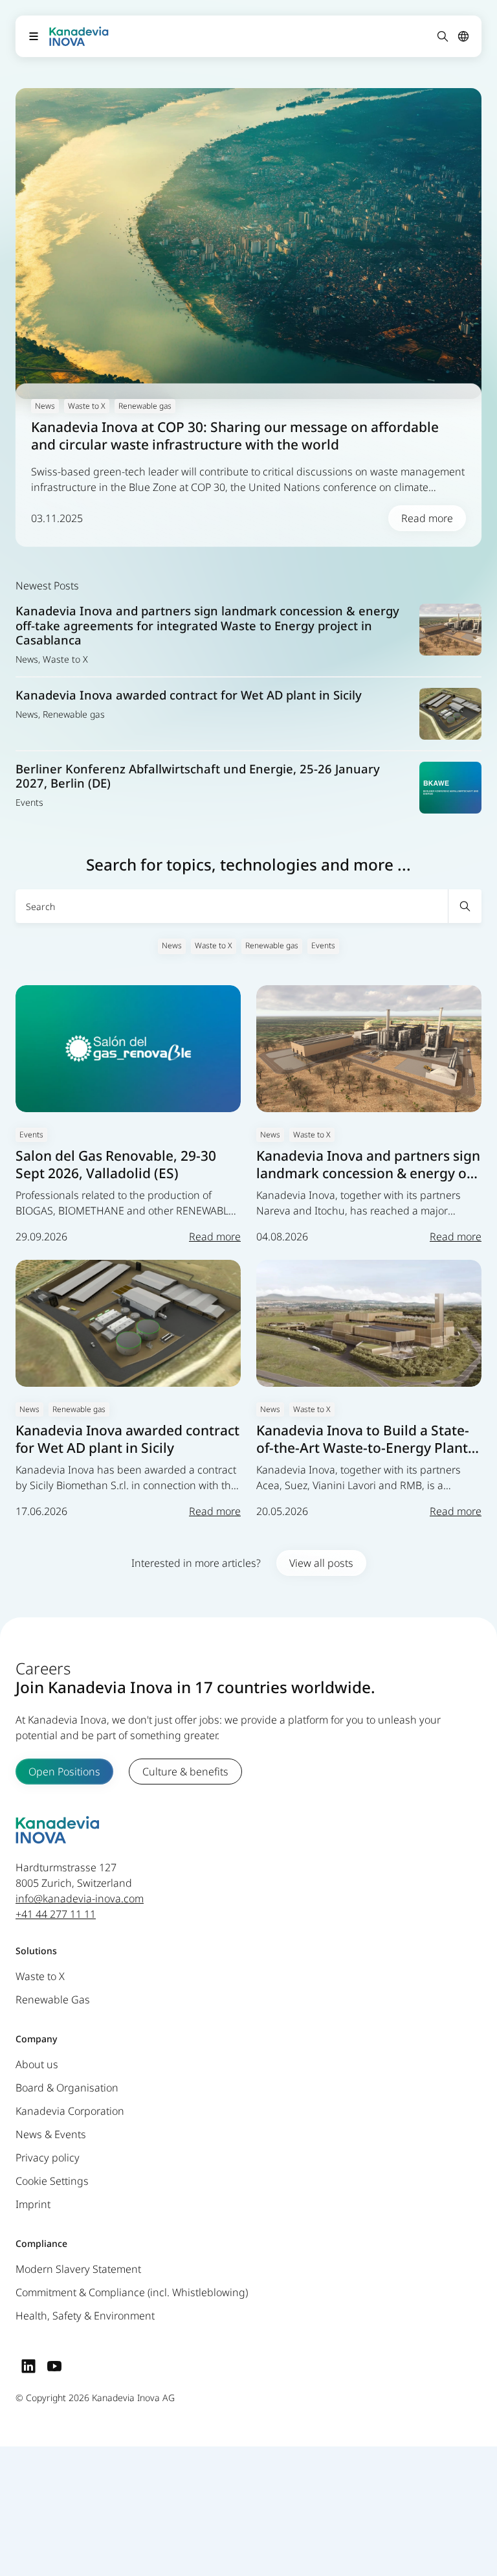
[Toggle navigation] (34, 36)
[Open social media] (28, 2366)
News (172, 945)
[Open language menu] (463, 36)
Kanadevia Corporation (70, 2112)
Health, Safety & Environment (85, 2316)
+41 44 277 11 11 (56, 1915)
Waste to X (214, 945)
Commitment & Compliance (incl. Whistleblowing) (132, 2293)
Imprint (33, 2205)
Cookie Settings (52, 2182)
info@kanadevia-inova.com (80, 1899)
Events (323, 945)
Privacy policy (48, 2158)
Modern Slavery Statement (78, 2270)
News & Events (51, 2135)
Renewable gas (272, 945)
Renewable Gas (53, 2000)
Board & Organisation (67, 2088)
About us (37, 2065)
